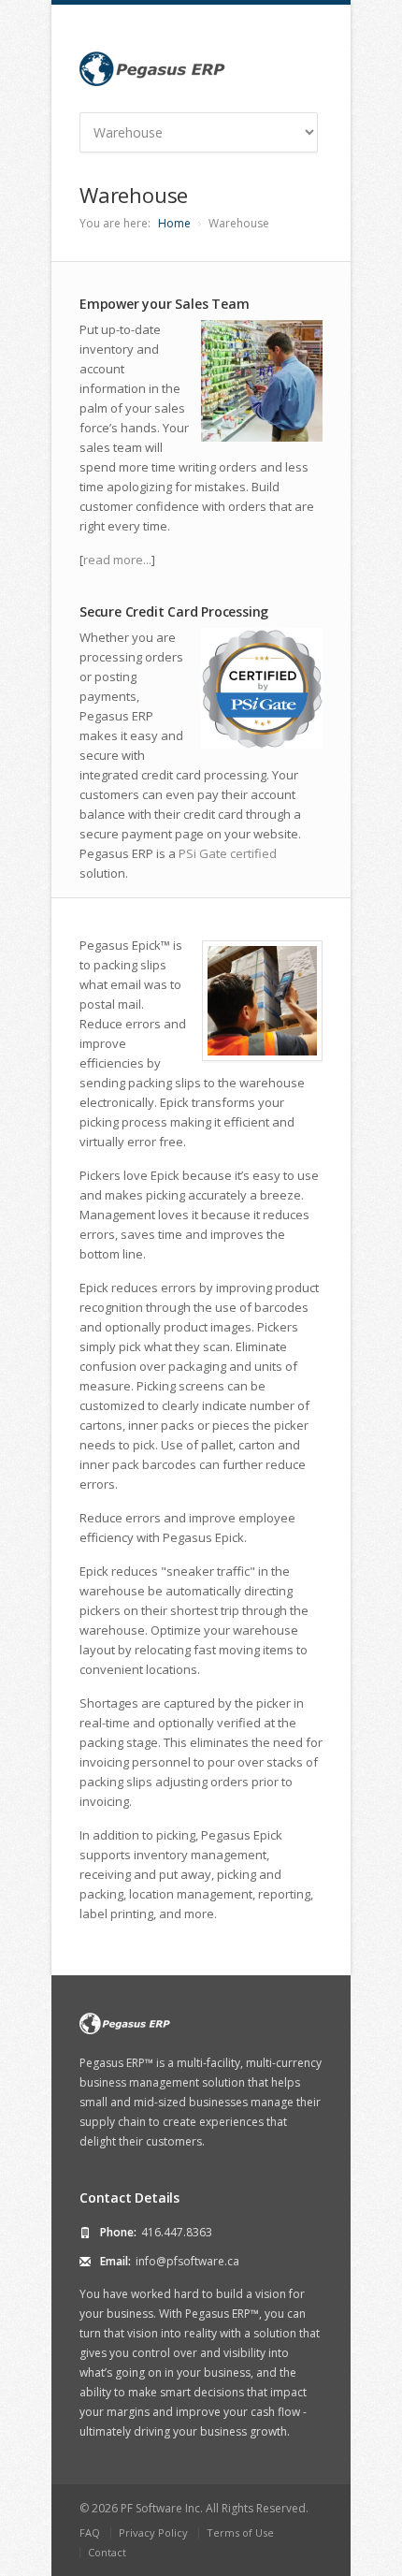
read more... (117, 560)
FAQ (90, 2532)
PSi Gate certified (228, 853)
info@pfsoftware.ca (187, 2261)
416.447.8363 (177, 2232)
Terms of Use (240, 2532)
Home (174, 223)
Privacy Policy (153, 2532)
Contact (107, 2552)
